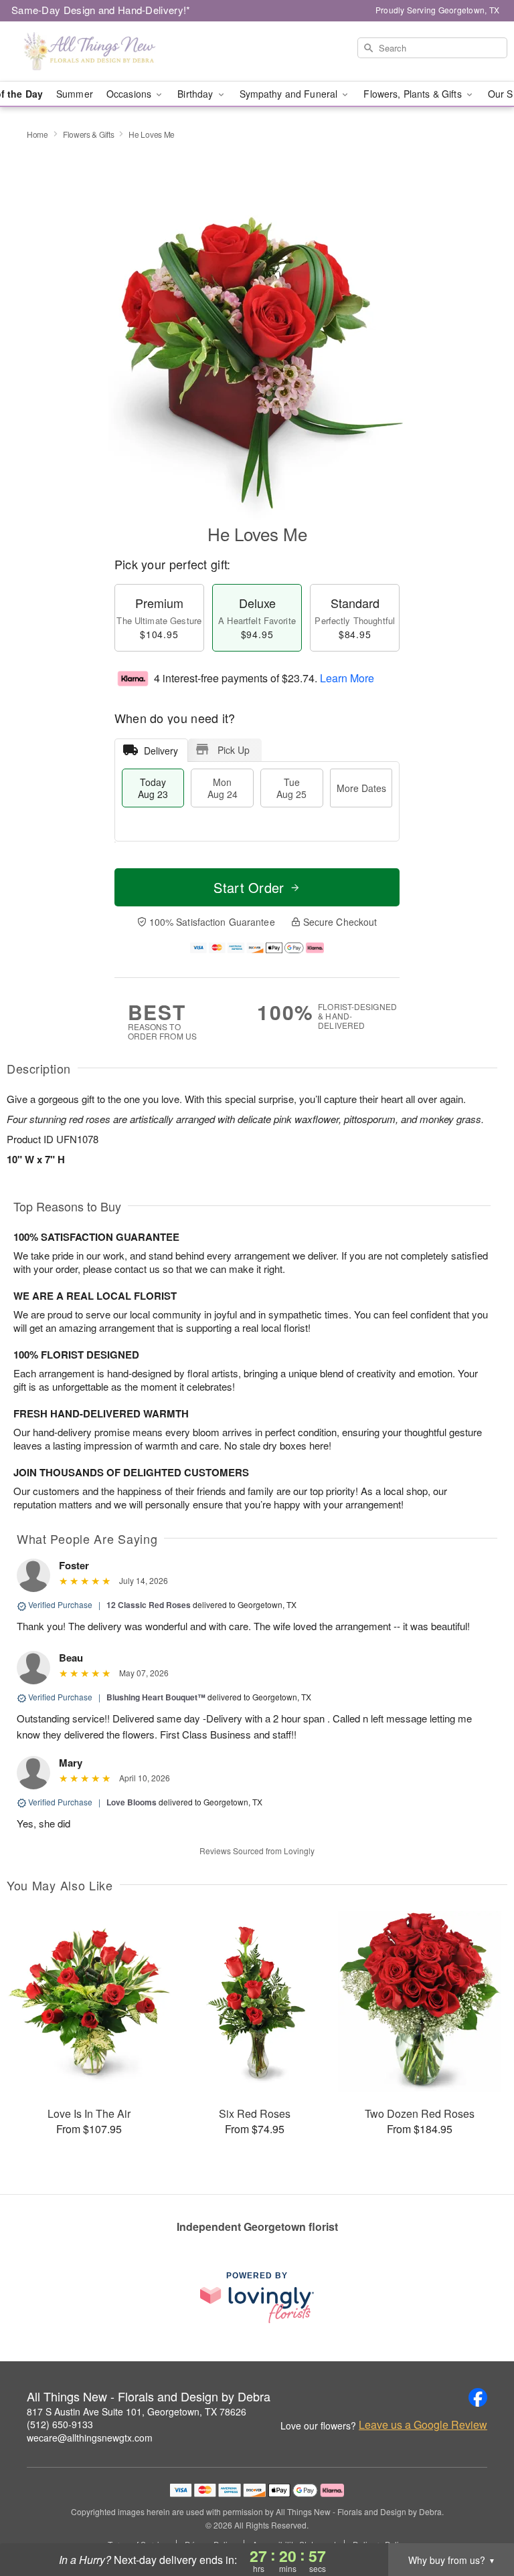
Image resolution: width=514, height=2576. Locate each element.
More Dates (361, 788)
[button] (479, 2519)
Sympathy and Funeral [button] (290, 94)
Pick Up (234, 750)
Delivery (161, 751)
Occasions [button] (130, 94)
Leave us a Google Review (423, 2425)
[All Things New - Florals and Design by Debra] (88, 52)
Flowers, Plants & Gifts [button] (414, 94)
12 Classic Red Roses (149, 1605)
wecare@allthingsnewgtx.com (90, 2438)
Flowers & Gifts (89, 134)
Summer (75, 94)
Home (37, 134)
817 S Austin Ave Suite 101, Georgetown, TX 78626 (137, 2411)
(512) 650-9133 (60, 2424)
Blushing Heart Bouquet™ (156, 1697)
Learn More (347, 678)
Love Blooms (132, 1802)
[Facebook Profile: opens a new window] (478, 2397)
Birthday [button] (196, 94)
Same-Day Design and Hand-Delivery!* (101, 10)
